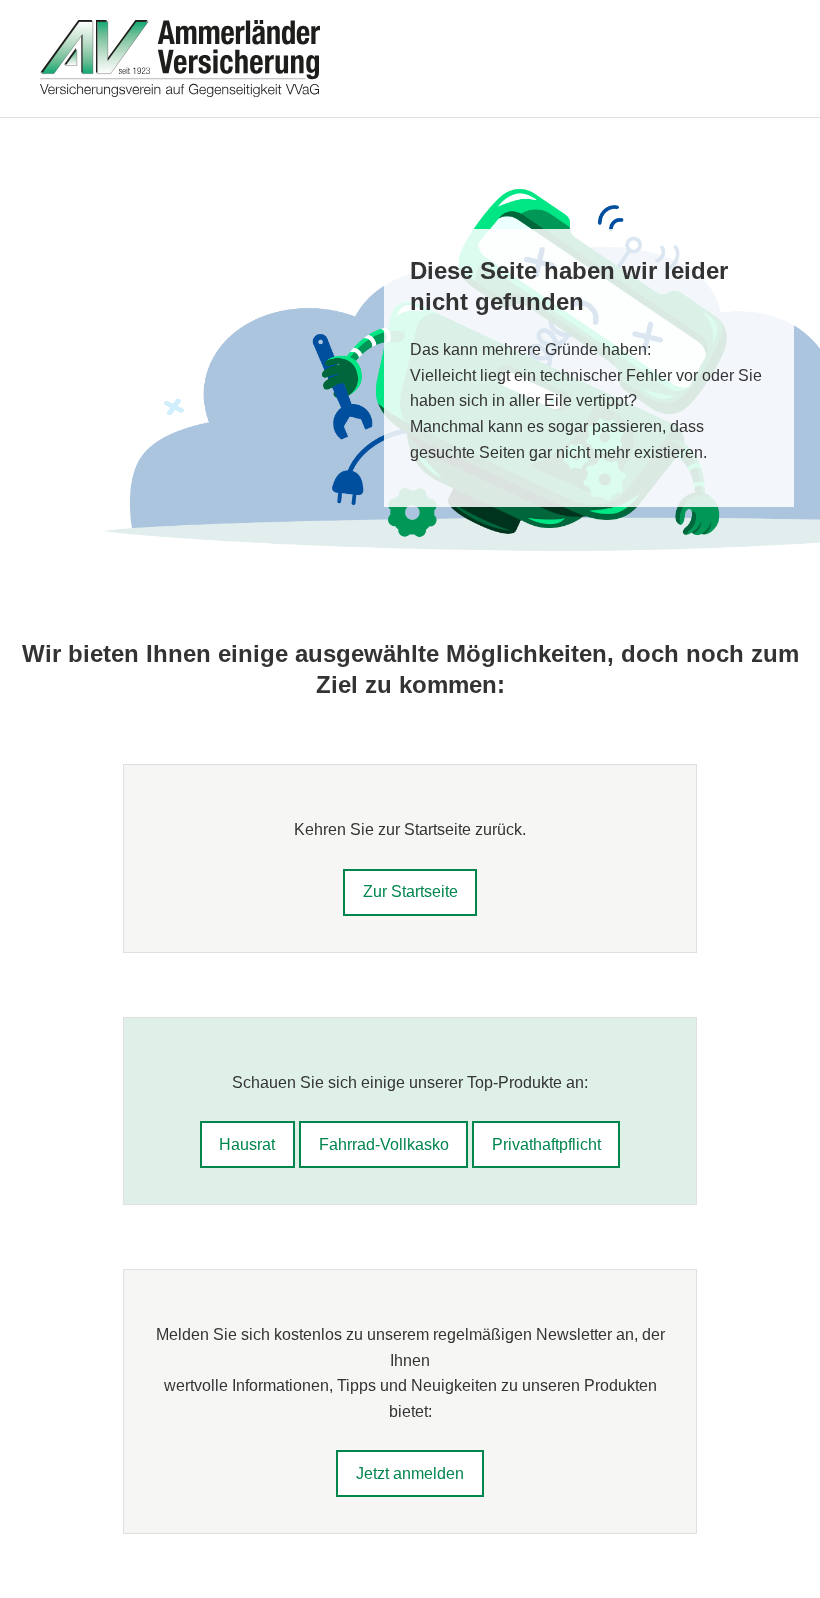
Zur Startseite (410, 891)
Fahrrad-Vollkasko (384, 1144)
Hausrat (247, 1144)
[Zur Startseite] (410, 58)
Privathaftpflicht (546, 1144)
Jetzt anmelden (410, 1473)
